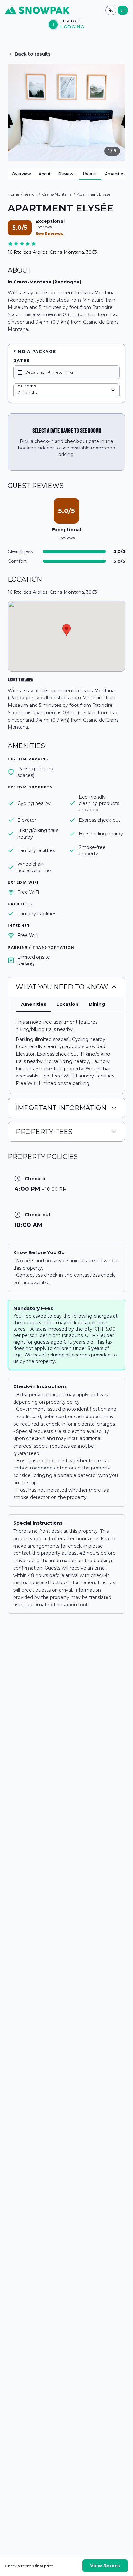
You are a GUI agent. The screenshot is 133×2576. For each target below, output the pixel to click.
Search (31, 194)
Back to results (33, 54)
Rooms (90, 174)
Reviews (67, 174)
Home (13, 194)
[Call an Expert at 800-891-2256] (111, 10)
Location (67, 1004)
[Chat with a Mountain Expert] (123, 10)
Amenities (115, 174)
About (45, 174)
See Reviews (49, 234)
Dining (97, 1004)
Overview (21, 174)
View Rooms (105, 2566)
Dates (21, 361)
